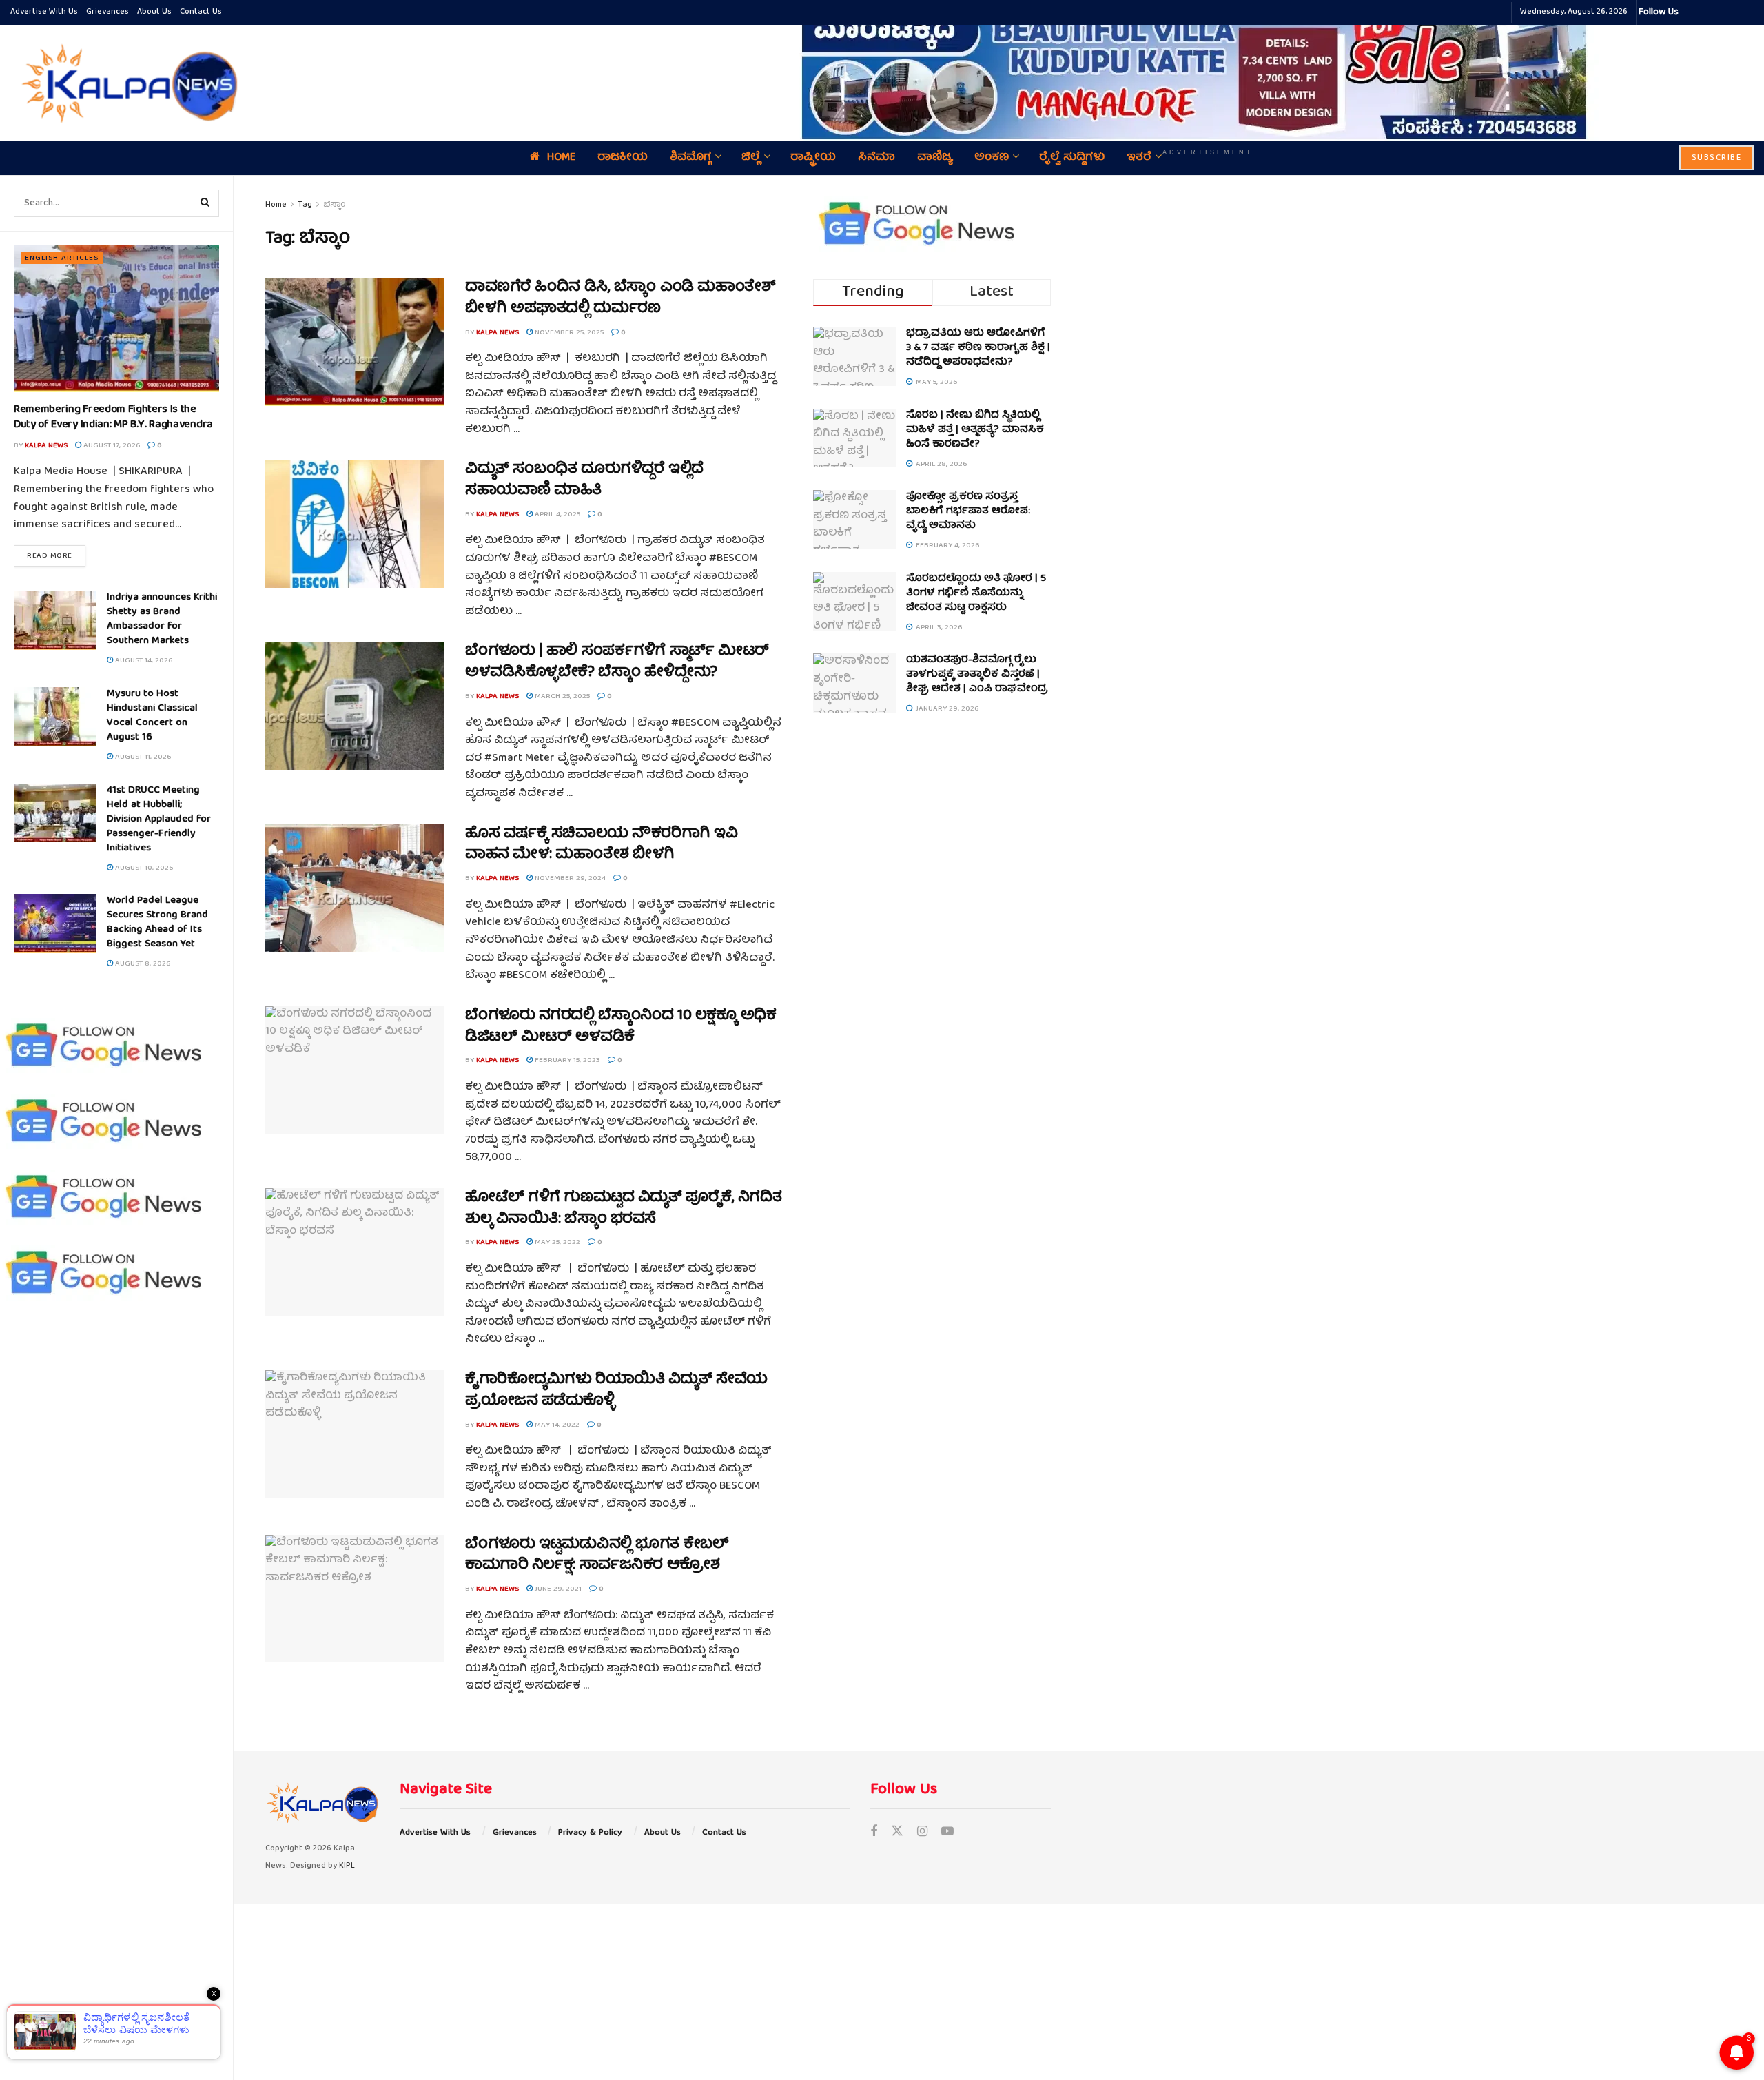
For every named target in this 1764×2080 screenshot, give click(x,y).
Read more (56, 555)
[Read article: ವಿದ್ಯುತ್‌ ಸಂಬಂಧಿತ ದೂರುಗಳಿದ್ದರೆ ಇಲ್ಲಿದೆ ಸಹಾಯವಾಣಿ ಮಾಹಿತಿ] (355, 524)
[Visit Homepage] (126, 83)
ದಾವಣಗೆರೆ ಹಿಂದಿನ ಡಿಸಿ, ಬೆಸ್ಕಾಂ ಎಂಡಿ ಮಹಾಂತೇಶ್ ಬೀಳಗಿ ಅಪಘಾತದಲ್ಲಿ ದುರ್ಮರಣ (620, 298)
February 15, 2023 (566, 1060)
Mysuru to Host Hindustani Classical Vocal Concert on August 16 (152, 716)
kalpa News (46, 446)
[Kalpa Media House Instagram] (1707, 12)
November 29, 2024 (569, 878)
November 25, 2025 (568, 333)
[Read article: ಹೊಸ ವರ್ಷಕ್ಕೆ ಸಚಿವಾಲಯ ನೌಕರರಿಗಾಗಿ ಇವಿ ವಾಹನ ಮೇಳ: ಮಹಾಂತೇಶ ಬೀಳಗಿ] (355, 888)
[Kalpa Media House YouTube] (1732, 12)
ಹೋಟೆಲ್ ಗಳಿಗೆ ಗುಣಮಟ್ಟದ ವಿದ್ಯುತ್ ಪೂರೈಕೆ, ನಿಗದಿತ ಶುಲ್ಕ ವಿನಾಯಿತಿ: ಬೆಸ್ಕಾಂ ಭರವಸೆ (623, 1209)
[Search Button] (205, 203)
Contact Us (201, 12)
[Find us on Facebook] (874, 1833)
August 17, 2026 (111, 446)
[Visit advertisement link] (1208, 73)
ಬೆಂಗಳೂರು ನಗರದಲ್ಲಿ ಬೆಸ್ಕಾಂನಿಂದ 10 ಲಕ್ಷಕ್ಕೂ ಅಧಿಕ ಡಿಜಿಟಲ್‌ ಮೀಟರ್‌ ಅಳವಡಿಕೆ (621, 1027)
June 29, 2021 (557, 1589)
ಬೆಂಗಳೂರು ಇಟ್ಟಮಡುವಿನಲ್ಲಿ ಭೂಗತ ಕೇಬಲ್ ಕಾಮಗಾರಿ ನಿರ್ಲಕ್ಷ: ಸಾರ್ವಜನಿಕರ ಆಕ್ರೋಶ (597, 1556)
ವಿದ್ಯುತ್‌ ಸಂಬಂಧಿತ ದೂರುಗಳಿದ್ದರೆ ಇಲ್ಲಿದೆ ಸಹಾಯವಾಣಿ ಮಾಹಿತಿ (584, 480)
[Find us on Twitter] (897, 1833)
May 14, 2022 (556, 1425)
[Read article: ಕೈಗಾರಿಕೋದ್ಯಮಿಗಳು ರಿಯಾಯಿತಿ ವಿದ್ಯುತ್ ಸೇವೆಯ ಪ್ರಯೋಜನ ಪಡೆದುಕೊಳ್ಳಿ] (355, 1434)
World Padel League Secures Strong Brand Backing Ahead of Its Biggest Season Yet (157, 922)
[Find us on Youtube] (947, 1833)
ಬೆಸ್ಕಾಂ (335, 205)
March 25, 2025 (561, 696)
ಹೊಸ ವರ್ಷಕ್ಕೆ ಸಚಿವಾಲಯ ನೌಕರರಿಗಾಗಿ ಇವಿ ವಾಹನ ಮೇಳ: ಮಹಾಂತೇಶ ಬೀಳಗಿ (601, 845)
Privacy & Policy (590, 1833)
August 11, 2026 (142, 757)
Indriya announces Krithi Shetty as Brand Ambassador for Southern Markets (162, 619)
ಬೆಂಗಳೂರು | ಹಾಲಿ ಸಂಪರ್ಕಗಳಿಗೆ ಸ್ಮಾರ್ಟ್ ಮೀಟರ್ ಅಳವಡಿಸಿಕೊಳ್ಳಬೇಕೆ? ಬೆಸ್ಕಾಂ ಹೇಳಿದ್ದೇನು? (617, 662)
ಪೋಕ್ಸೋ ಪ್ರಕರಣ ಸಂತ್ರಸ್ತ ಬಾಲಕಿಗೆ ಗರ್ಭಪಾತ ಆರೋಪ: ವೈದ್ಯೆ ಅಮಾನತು (968, 511)
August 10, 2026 (143, 868)
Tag (305, 205)
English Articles (62, 258)
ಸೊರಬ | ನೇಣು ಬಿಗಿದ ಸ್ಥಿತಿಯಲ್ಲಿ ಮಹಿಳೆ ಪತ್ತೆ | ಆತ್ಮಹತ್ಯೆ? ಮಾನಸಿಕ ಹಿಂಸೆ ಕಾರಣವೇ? (975, 430)
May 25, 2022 (556, 1242)
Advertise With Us (44, 12)
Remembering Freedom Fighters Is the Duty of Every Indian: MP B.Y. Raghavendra (113, 418)
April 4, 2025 (556, 514)
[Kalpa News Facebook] (1691, 12)
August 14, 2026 (143, 661)
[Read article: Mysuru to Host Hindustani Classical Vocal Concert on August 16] (55, 717)
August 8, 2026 (142, 964)
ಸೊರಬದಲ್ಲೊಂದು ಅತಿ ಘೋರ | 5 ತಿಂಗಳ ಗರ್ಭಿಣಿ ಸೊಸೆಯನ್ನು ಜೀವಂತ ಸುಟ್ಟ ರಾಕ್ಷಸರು (976, 593)
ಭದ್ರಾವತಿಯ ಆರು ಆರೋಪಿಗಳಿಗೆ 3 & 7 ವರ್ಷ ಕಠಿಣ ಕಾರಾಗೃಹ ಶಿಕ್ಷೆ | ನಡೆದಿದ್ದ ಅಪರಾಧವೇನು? (978, 348)
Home (276, 205)
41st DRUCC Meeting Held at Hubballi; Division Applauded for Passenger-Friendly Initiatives (159, 819)
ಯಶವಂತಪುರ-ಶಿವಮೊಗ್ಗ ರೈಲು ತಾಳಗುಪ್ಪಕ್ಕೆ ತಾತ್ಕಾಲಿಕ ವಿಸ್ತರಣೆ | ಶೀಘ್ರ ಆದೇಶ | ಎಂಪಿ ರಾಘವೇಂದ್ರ (977, 675)
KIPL (347, 1866)
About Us (154, 12)
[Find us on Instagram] (922, 1833)
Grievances (107, 12)
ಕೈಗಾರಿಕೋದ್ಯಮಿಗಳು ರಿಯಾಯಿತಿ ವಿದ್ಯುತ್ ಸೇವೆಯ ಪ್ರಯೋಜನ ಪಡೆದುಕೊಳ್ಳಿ (616, 1391)
